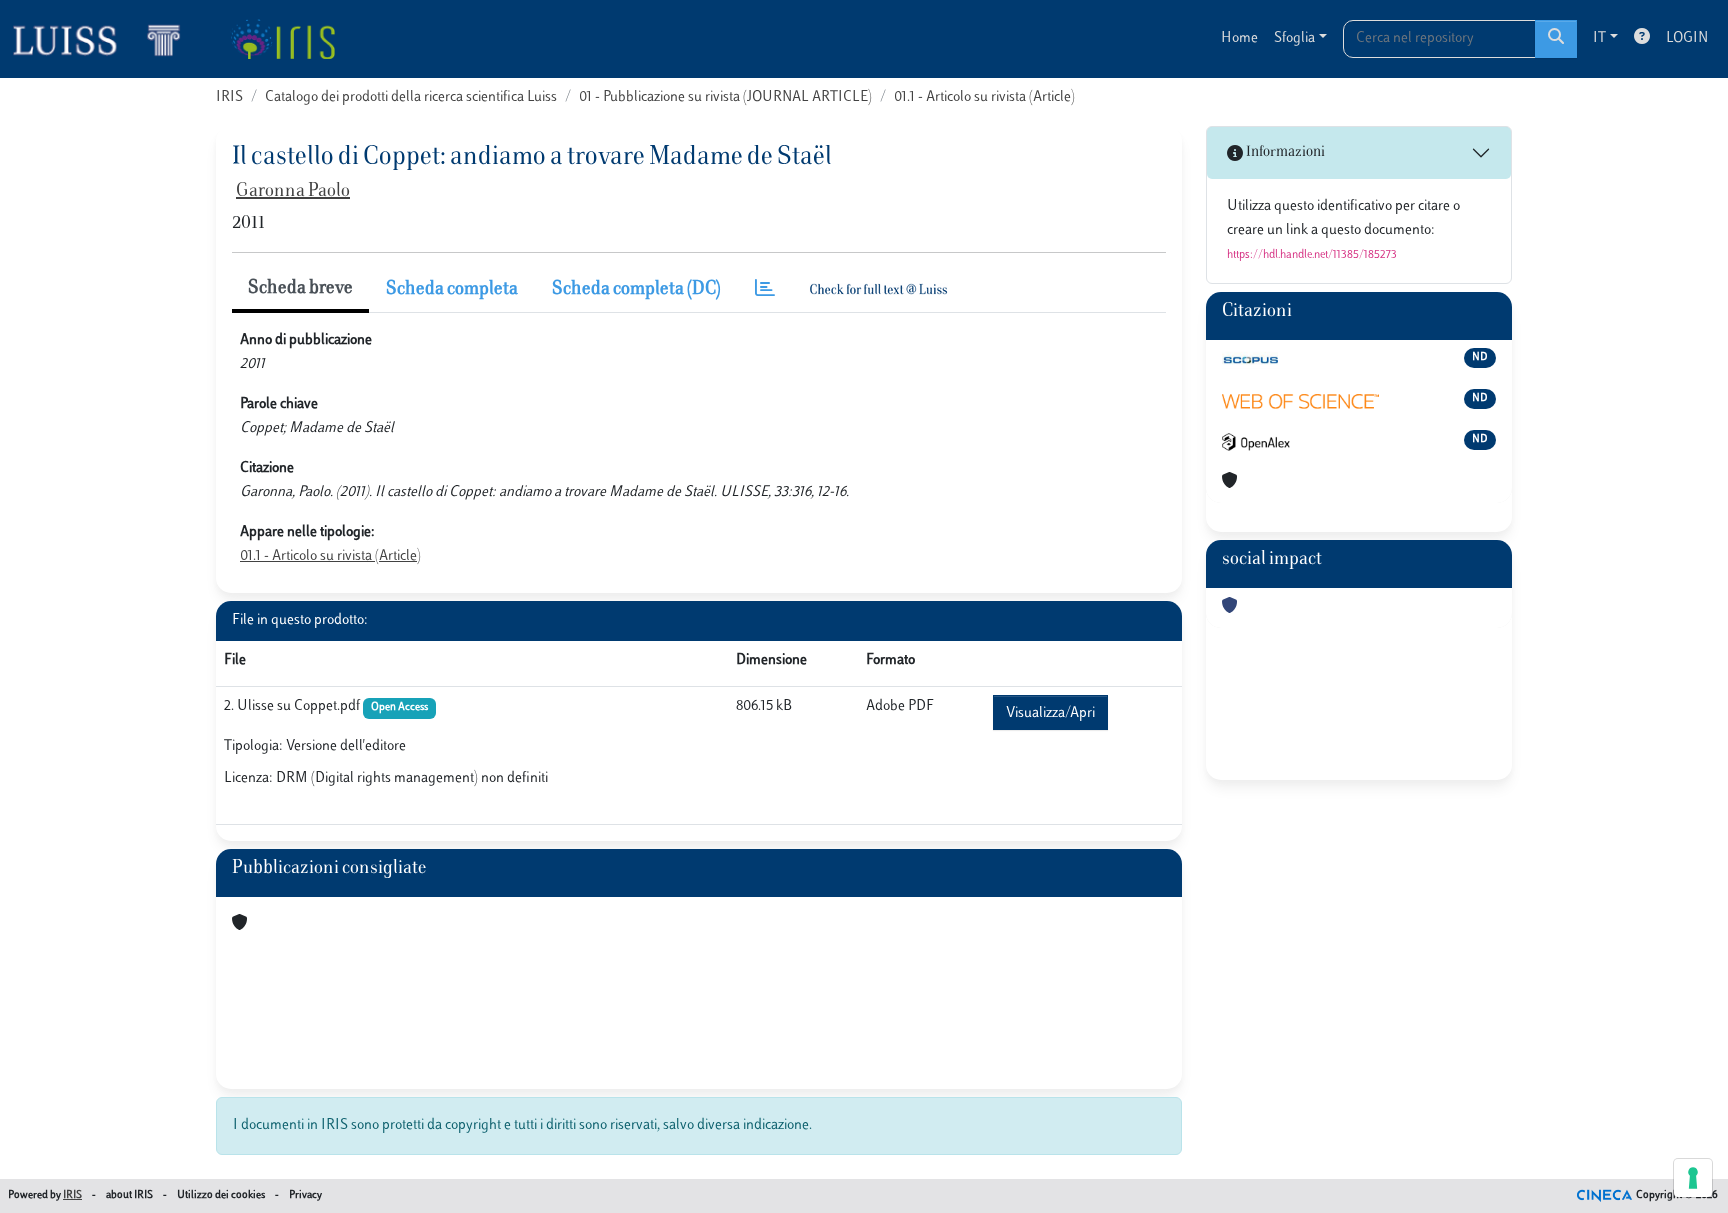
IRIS (229, 97)
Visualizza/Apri (1050, 713)
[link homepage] (105, 39)
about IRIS (129, 1195)
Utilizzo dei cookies (221, 1195)
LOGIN (1687, 38)
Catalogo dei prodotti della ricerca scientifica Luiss (411, 97)
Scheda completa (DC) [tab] (636, 290)
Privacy (305, 1195)
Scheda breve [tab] (300, 289)
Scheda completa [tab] (452, 290)
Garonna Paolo (293, 192)
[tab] (765, 290)
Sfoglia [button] (1294, 38)
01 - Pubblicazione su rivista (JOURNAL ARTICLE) (725, 97)
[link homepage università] (282, 39)
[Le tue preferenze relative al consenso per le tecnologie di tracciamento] (1693, 1178)
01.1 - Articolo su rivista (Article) (984, 97)
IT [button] (1599, 38)
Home (1239, 38)
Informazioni (1284, 152)
